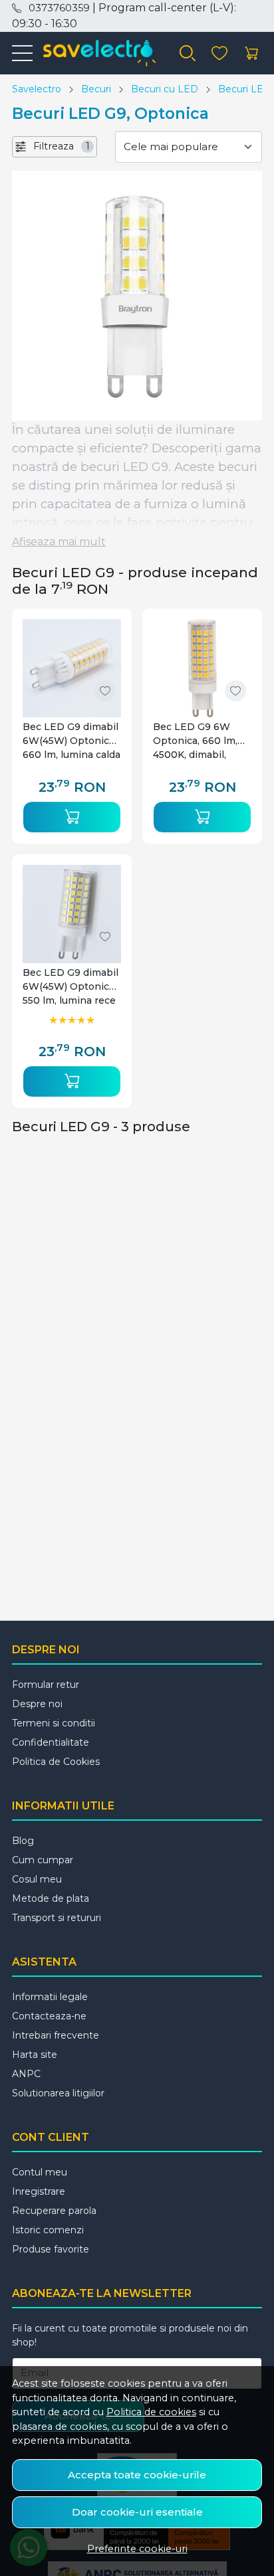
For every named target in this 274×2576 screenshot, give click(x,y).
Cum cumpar (43, 1860)
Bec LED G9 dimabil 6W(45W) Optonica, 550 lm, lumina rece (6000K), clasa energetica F (70, 987)
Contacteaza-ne (49, 2016)
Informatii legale (50, 1997)
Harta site (35, 2055)
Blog (23, 1841)
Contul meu (40, 2172)
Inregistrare (39, 2191)
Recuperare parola (54, 2211)
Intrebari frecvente (56, 2035)
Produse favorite (51, 2249)
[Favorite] (219, 53)
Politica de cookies (151, 2412)
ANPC (26, 2074)
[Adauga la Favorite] (105, 691)
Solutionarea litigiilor (58, 2093)
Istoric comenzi (48, 2230)
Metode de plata (51, 1898)
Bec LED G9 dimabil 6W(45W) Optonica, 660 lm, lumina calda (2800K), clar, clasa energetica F (71, 741)
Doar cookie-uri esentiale (137, 2512)
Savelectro (37, 89)
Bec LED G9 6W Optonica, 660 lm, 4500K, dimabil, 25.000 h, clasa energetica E (195, 741)
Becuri (96, 89)
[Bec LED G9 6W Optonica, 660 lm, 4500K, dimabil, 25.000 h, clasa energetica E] (202, 668)
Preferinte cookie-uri (137, 2549)
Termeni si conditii (54, 1723)
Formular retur (46, 1685)
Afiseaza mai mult (59, 542)
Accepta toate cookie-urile (137, 2475)
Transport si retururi (57, 1918)
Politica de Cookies (56, 1762)
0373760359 (59, 8)
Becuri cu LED (165, 89)
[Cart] (251, 53)
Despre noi (37, 1704)
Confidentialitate (51, 1742)
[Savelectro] (94, 53)
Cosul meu (37, 1879)
